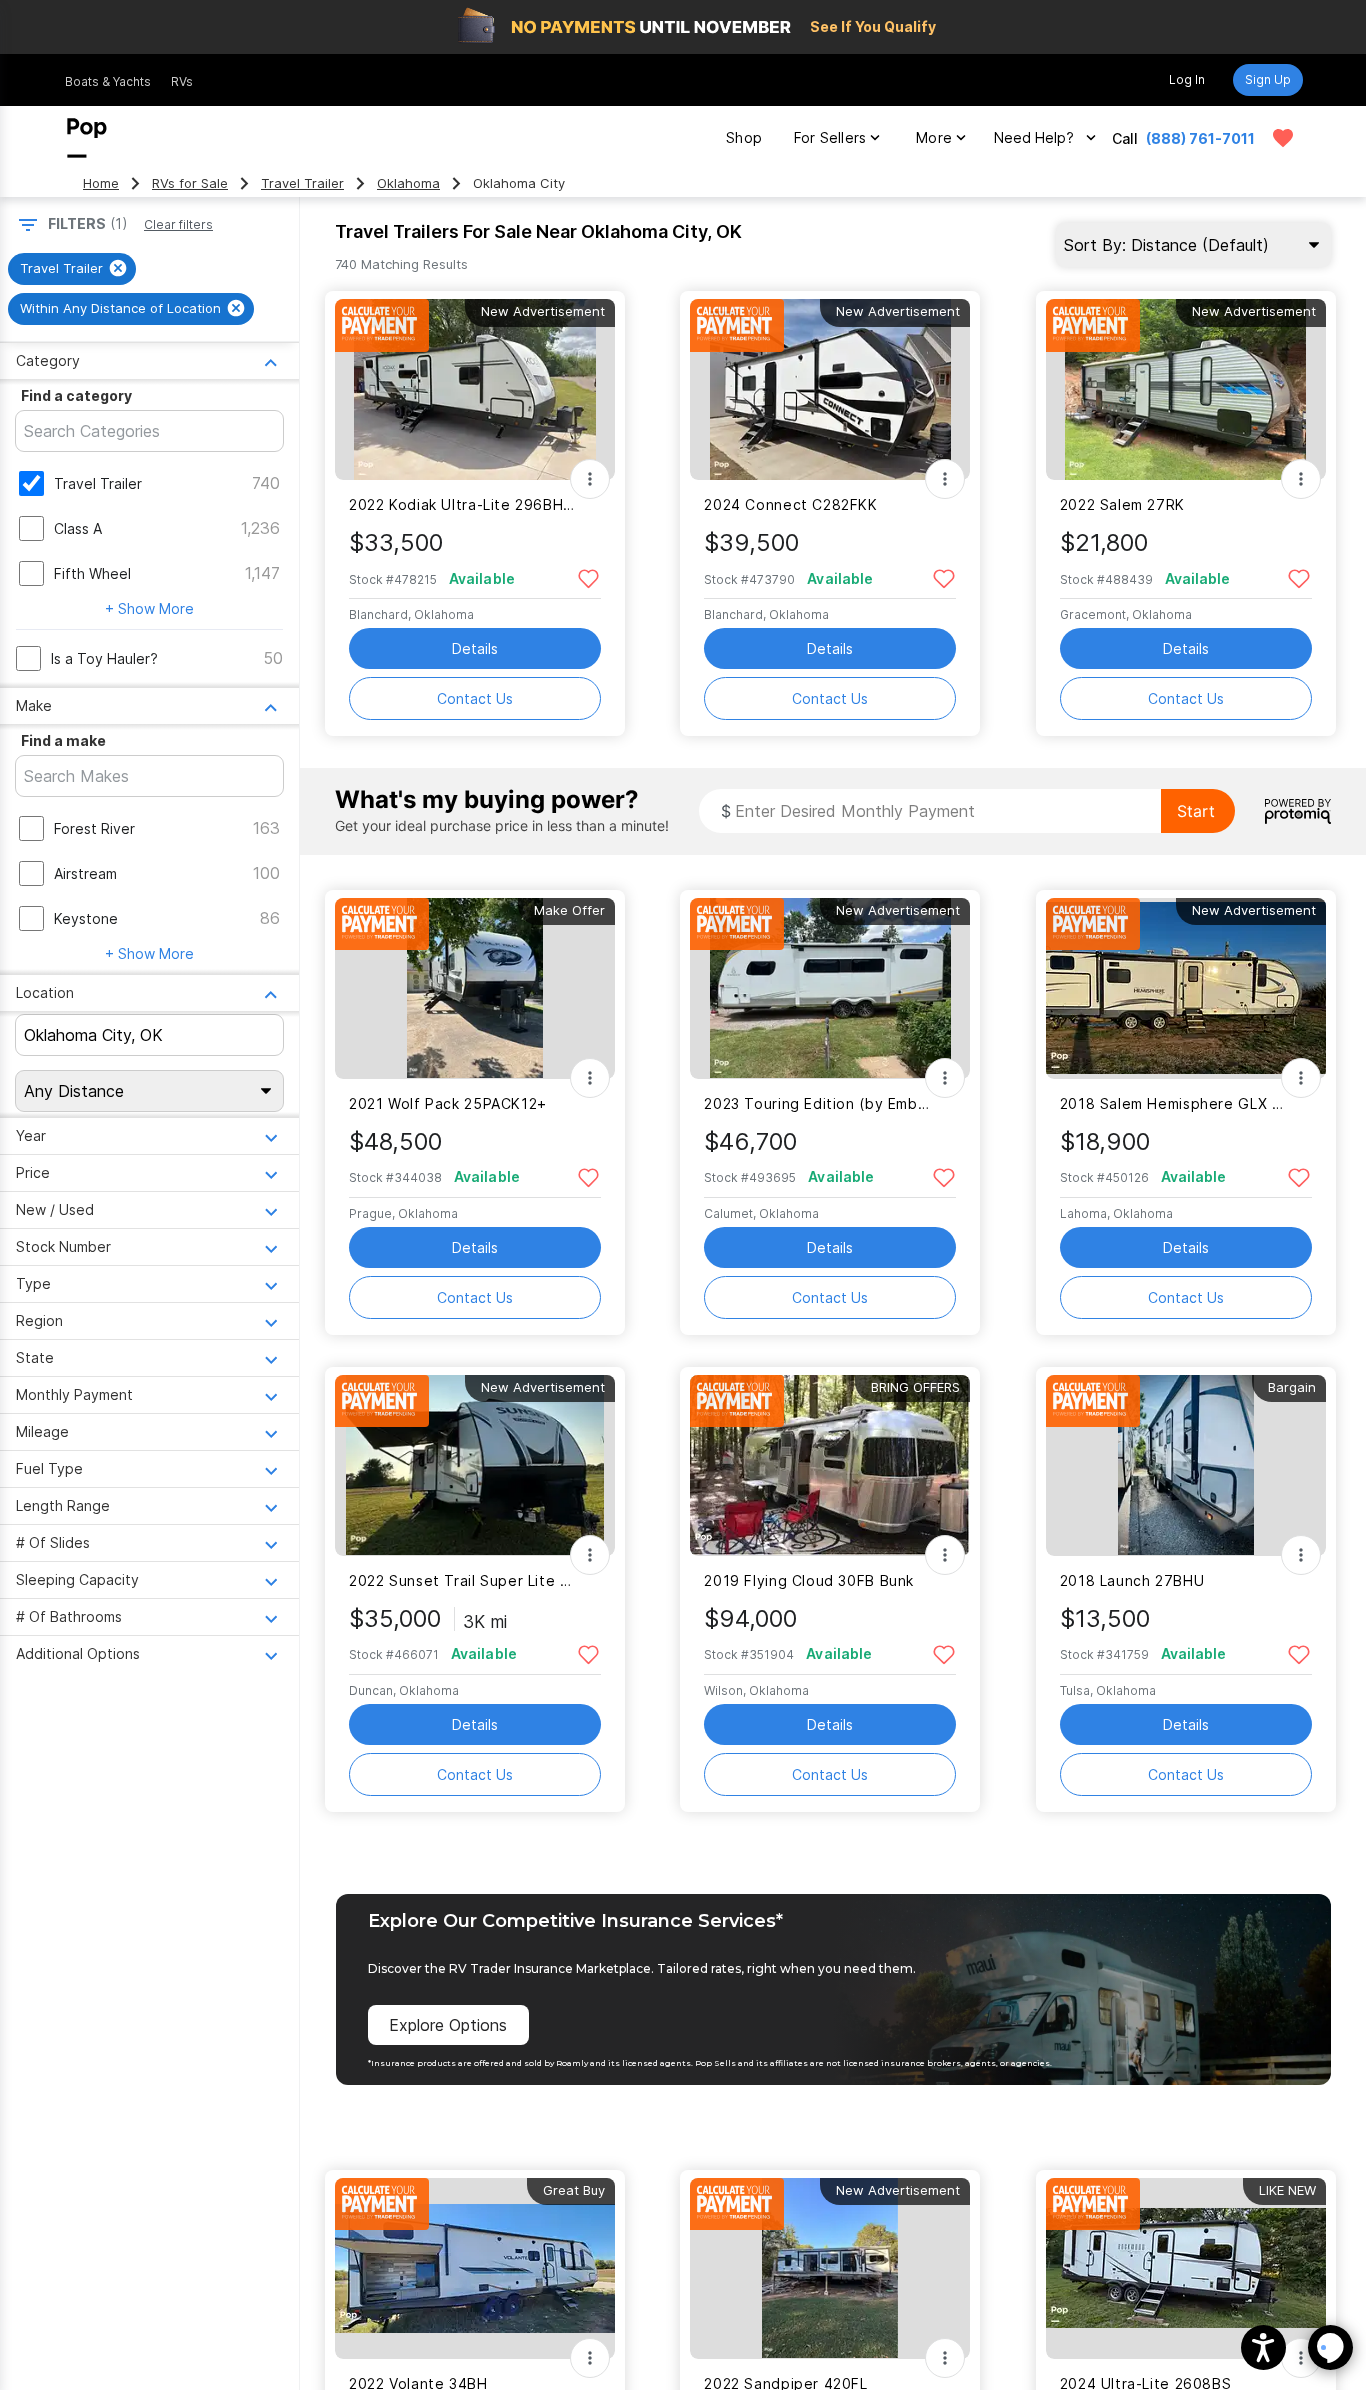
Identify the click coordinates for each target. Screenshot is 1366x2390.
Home (101, 183)
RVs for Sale (190, 183)
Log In (1187, 79)
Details (475, 648)
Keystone (86, 918)
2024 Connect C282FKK (790, 504)
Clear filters (178, 224)
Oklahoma (408, 183)
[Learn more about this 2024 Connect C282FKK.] (830, 389)
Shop (744, 137)
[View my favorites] (1283, 138)
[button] (1263, 2347)
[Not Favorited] (588, 577)
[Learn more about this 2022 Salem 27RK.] (1186, 389)
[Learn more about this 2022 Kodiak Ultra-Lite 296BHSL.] (475, 389)
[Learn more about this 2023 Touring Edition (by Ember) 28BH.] (830, 988)
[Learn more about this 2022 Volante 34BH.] (475, 2268)
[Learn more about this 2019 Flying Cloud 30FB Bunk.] (830, 1465)
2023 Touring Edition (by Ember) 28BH (817, 1103)
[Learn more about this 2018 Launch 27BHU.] (1186, 1465)
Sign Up (1268, 79)
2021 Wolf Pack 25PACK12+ (448, 1103)
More (934, 137)
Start (1196, 811)
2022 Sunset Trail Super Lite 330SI (462, 1580)
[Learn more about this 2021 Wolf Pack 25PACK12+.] (475, 988)
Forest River (94, 828)
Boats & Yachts (108, 81)
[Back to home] (87, 138)
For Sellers (830, 137)
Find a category (76, 395)
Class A (78, 528)
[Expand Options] (590, 479)
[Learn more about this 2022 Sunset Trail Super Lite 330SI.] (475, 1465)
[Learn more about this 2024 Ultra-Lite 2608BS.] (1186, 2268)
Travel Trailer (302, 183)
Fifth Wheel (92, 573)
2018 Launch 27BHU (1132, 1580)
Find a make (63, 740)
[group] (72, 269)
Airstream (85, 873)
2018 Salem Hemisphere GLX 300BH (1173, 1103)
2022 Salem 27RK (1122, 504)
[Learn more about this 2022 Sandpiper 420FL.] (830, 2268)
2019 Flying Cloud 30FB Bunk (809, 1580)
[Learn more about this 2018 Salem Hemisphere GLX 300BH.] (1186, 988)
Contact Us (475, 698)
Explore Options (448, 2025)
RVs (182, 81)
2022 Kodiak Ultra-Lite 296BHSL (462, 504)
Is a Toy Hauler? (104, 658)
